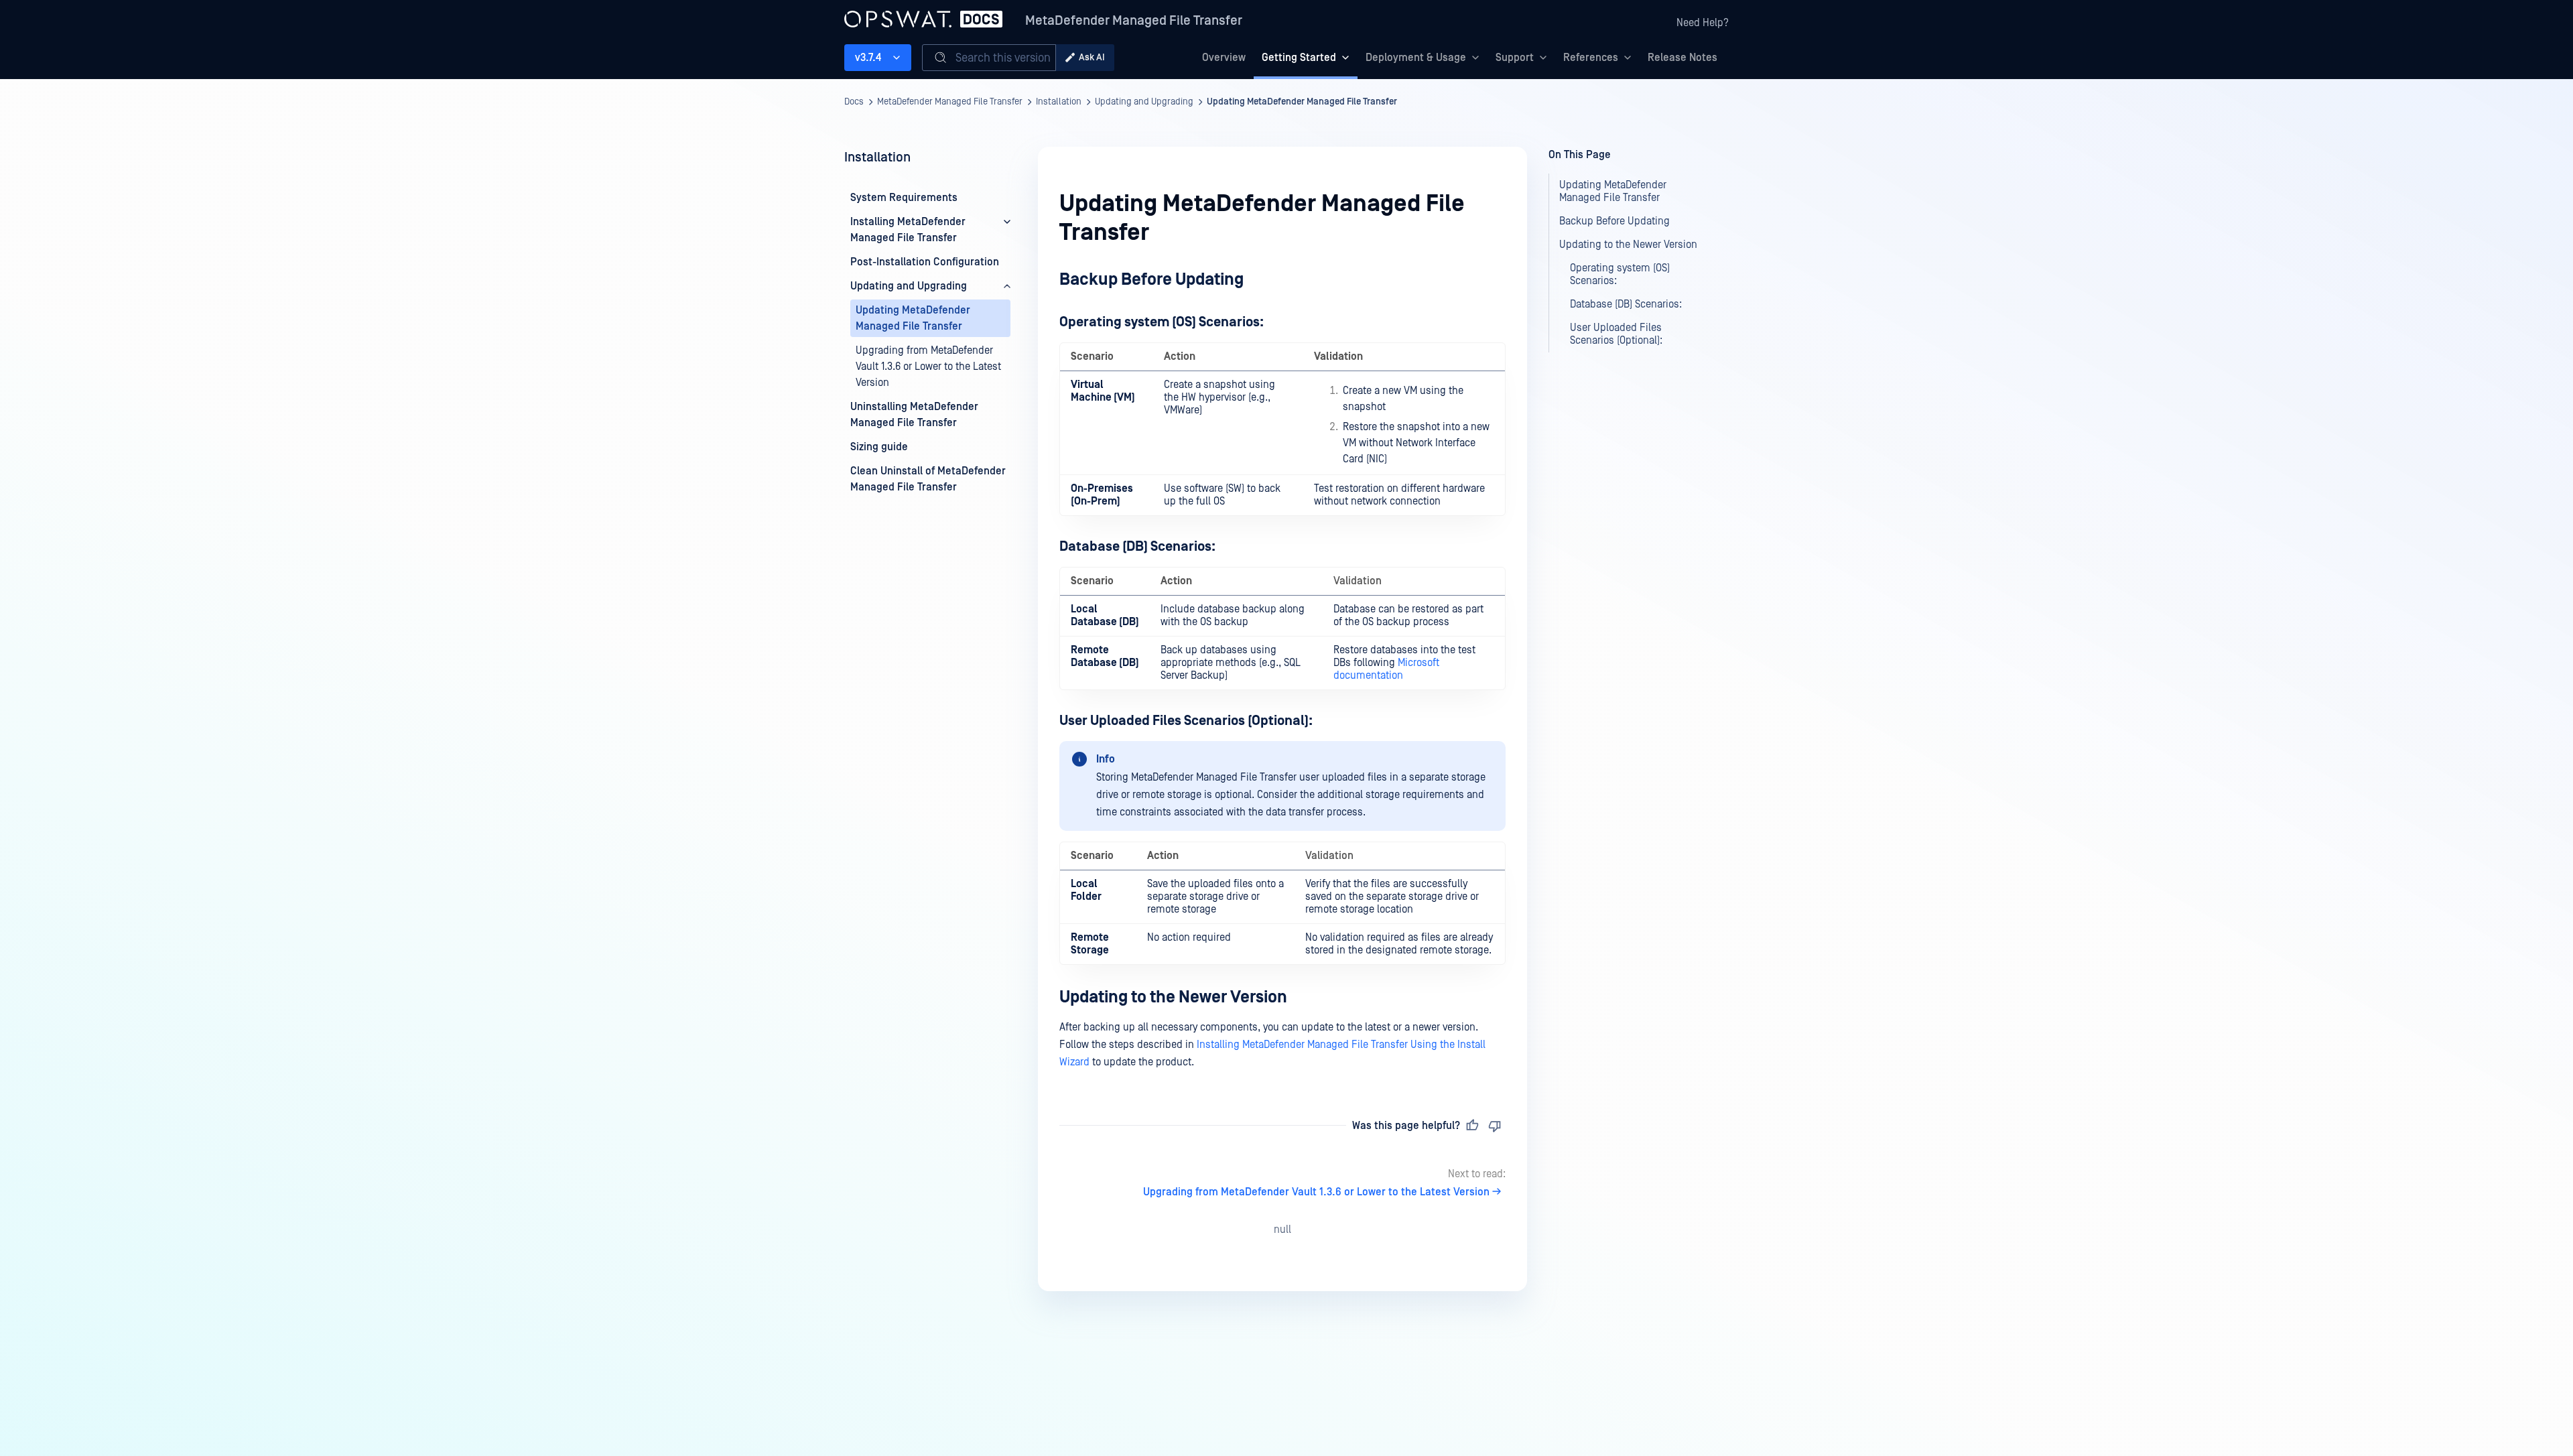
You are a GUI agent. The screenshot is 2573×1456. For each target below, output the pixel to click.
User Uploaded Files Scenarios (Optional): (1616, 334)
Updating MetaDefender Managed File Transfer (1302, 102)
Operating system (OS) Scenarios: (1620, 274)
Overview (1224, 58)
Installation (1059, 102)
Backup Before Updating (1614, 221)
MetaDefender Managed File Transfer (1134, 21)
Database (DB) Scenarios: (1626, 304)
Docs (854, 102)
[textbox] (1282, 670)
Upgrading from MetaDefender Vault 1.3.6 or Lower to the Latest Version (1316, 1192)
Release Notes (1683, 58)
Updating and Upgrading (1144, 102)
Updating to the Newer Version (1628, 245)
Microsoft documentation (1386, 669)
